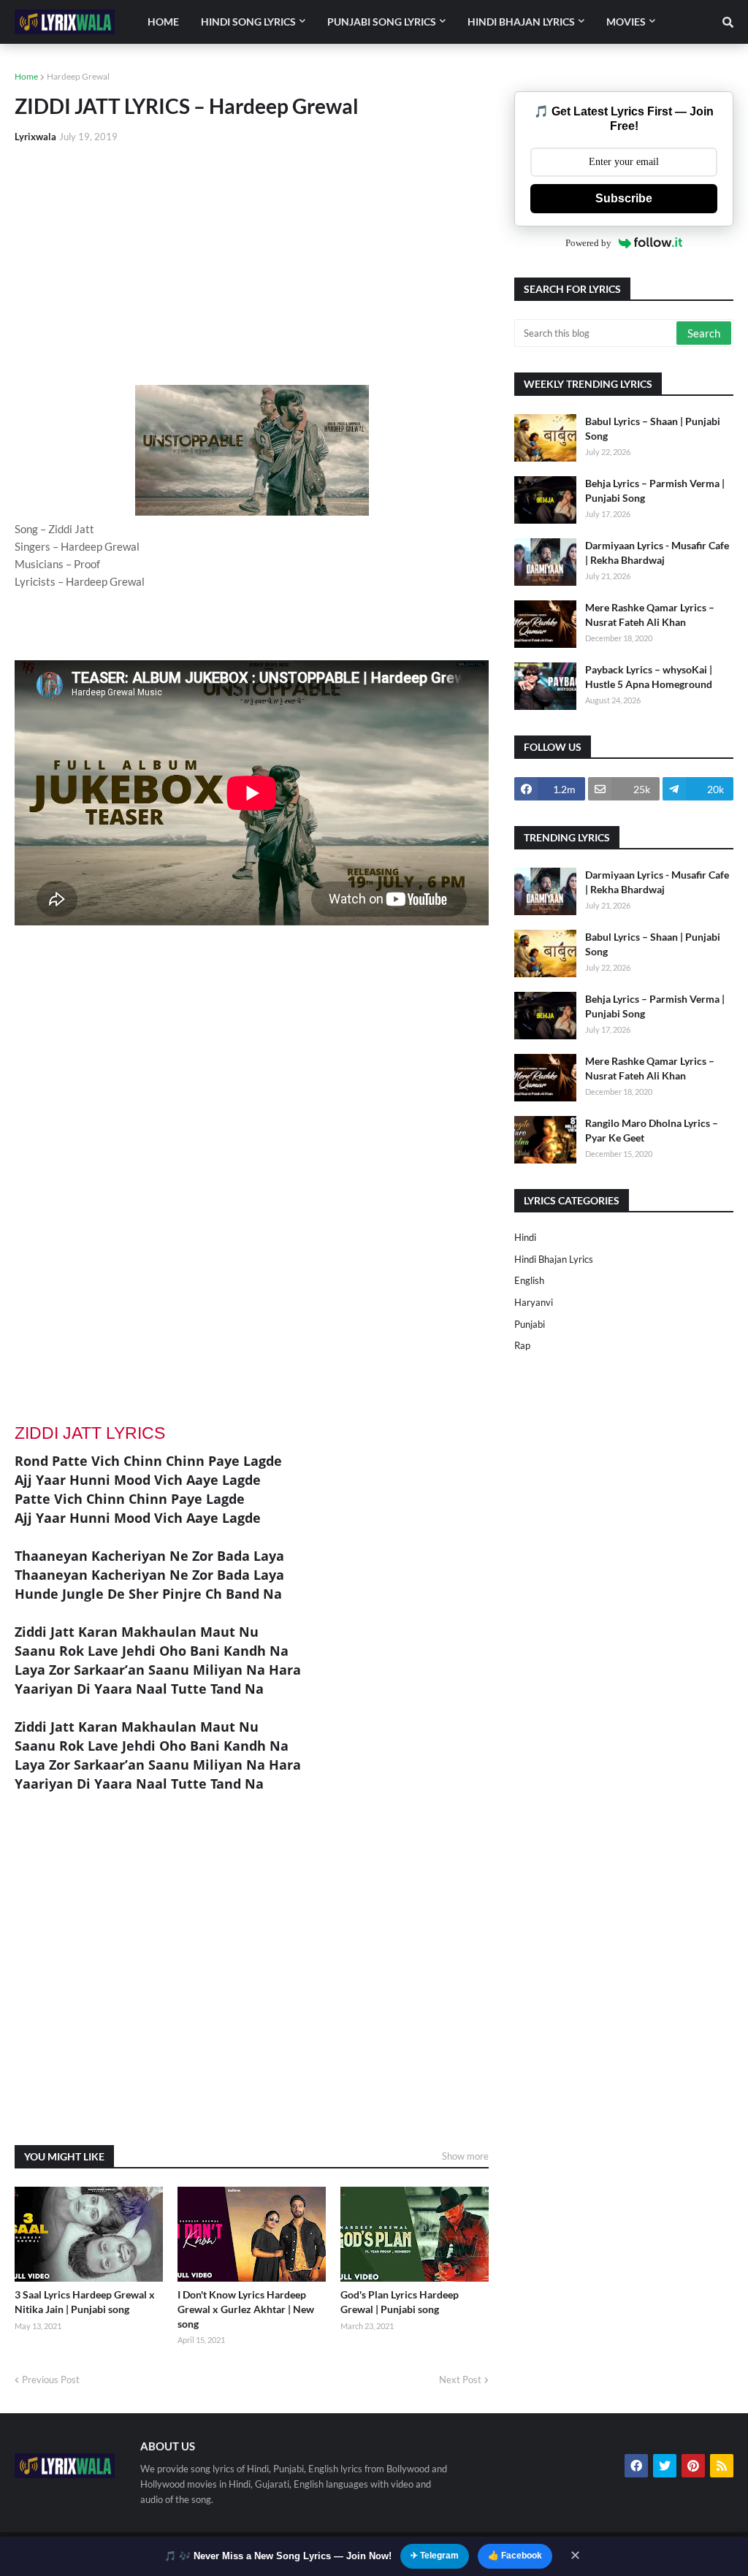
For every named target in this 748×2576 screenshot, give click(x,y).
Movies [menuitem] (626, 22)
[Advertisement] (252, 264)
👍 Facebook (515, 2556)
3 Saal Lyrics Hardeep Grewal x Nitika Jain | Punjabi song (85, 2302)
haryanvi (534, 1302)
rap (522, 1345)
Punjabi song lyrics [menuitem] (382, 22)
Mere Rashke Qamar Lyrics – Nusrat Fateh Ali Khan (650, 615)
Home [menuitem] (163, 22)
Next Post (460, 2380)
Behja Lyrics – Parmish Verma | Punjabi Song (655, 490)
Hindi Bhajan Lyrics (554, 1259)
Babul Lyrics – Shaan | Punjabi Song (653, 428)
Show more (465, 2156)
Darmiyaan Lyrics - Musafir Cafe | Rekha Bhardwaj (657, 553)
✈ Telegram (435, 2556)
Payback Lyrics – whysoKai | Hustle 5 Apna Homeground (649, 677)
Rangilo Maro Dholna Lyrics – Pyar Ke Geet (652, 1130)
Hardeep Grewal (78, 76)
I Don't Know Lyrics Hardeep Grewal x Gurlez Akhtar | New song (246, 2309)
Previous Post (51, 2380)
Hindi (525, 1237)
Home (26, 76)
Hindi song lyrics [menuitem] (248, 22)
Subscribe (624, 198)
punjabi (530, 1324)
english (529, 1280)
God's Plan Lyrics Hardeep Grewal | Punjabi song (400, 2302)
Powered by (588, 243)
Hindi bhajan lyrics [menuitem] (521, 22)
